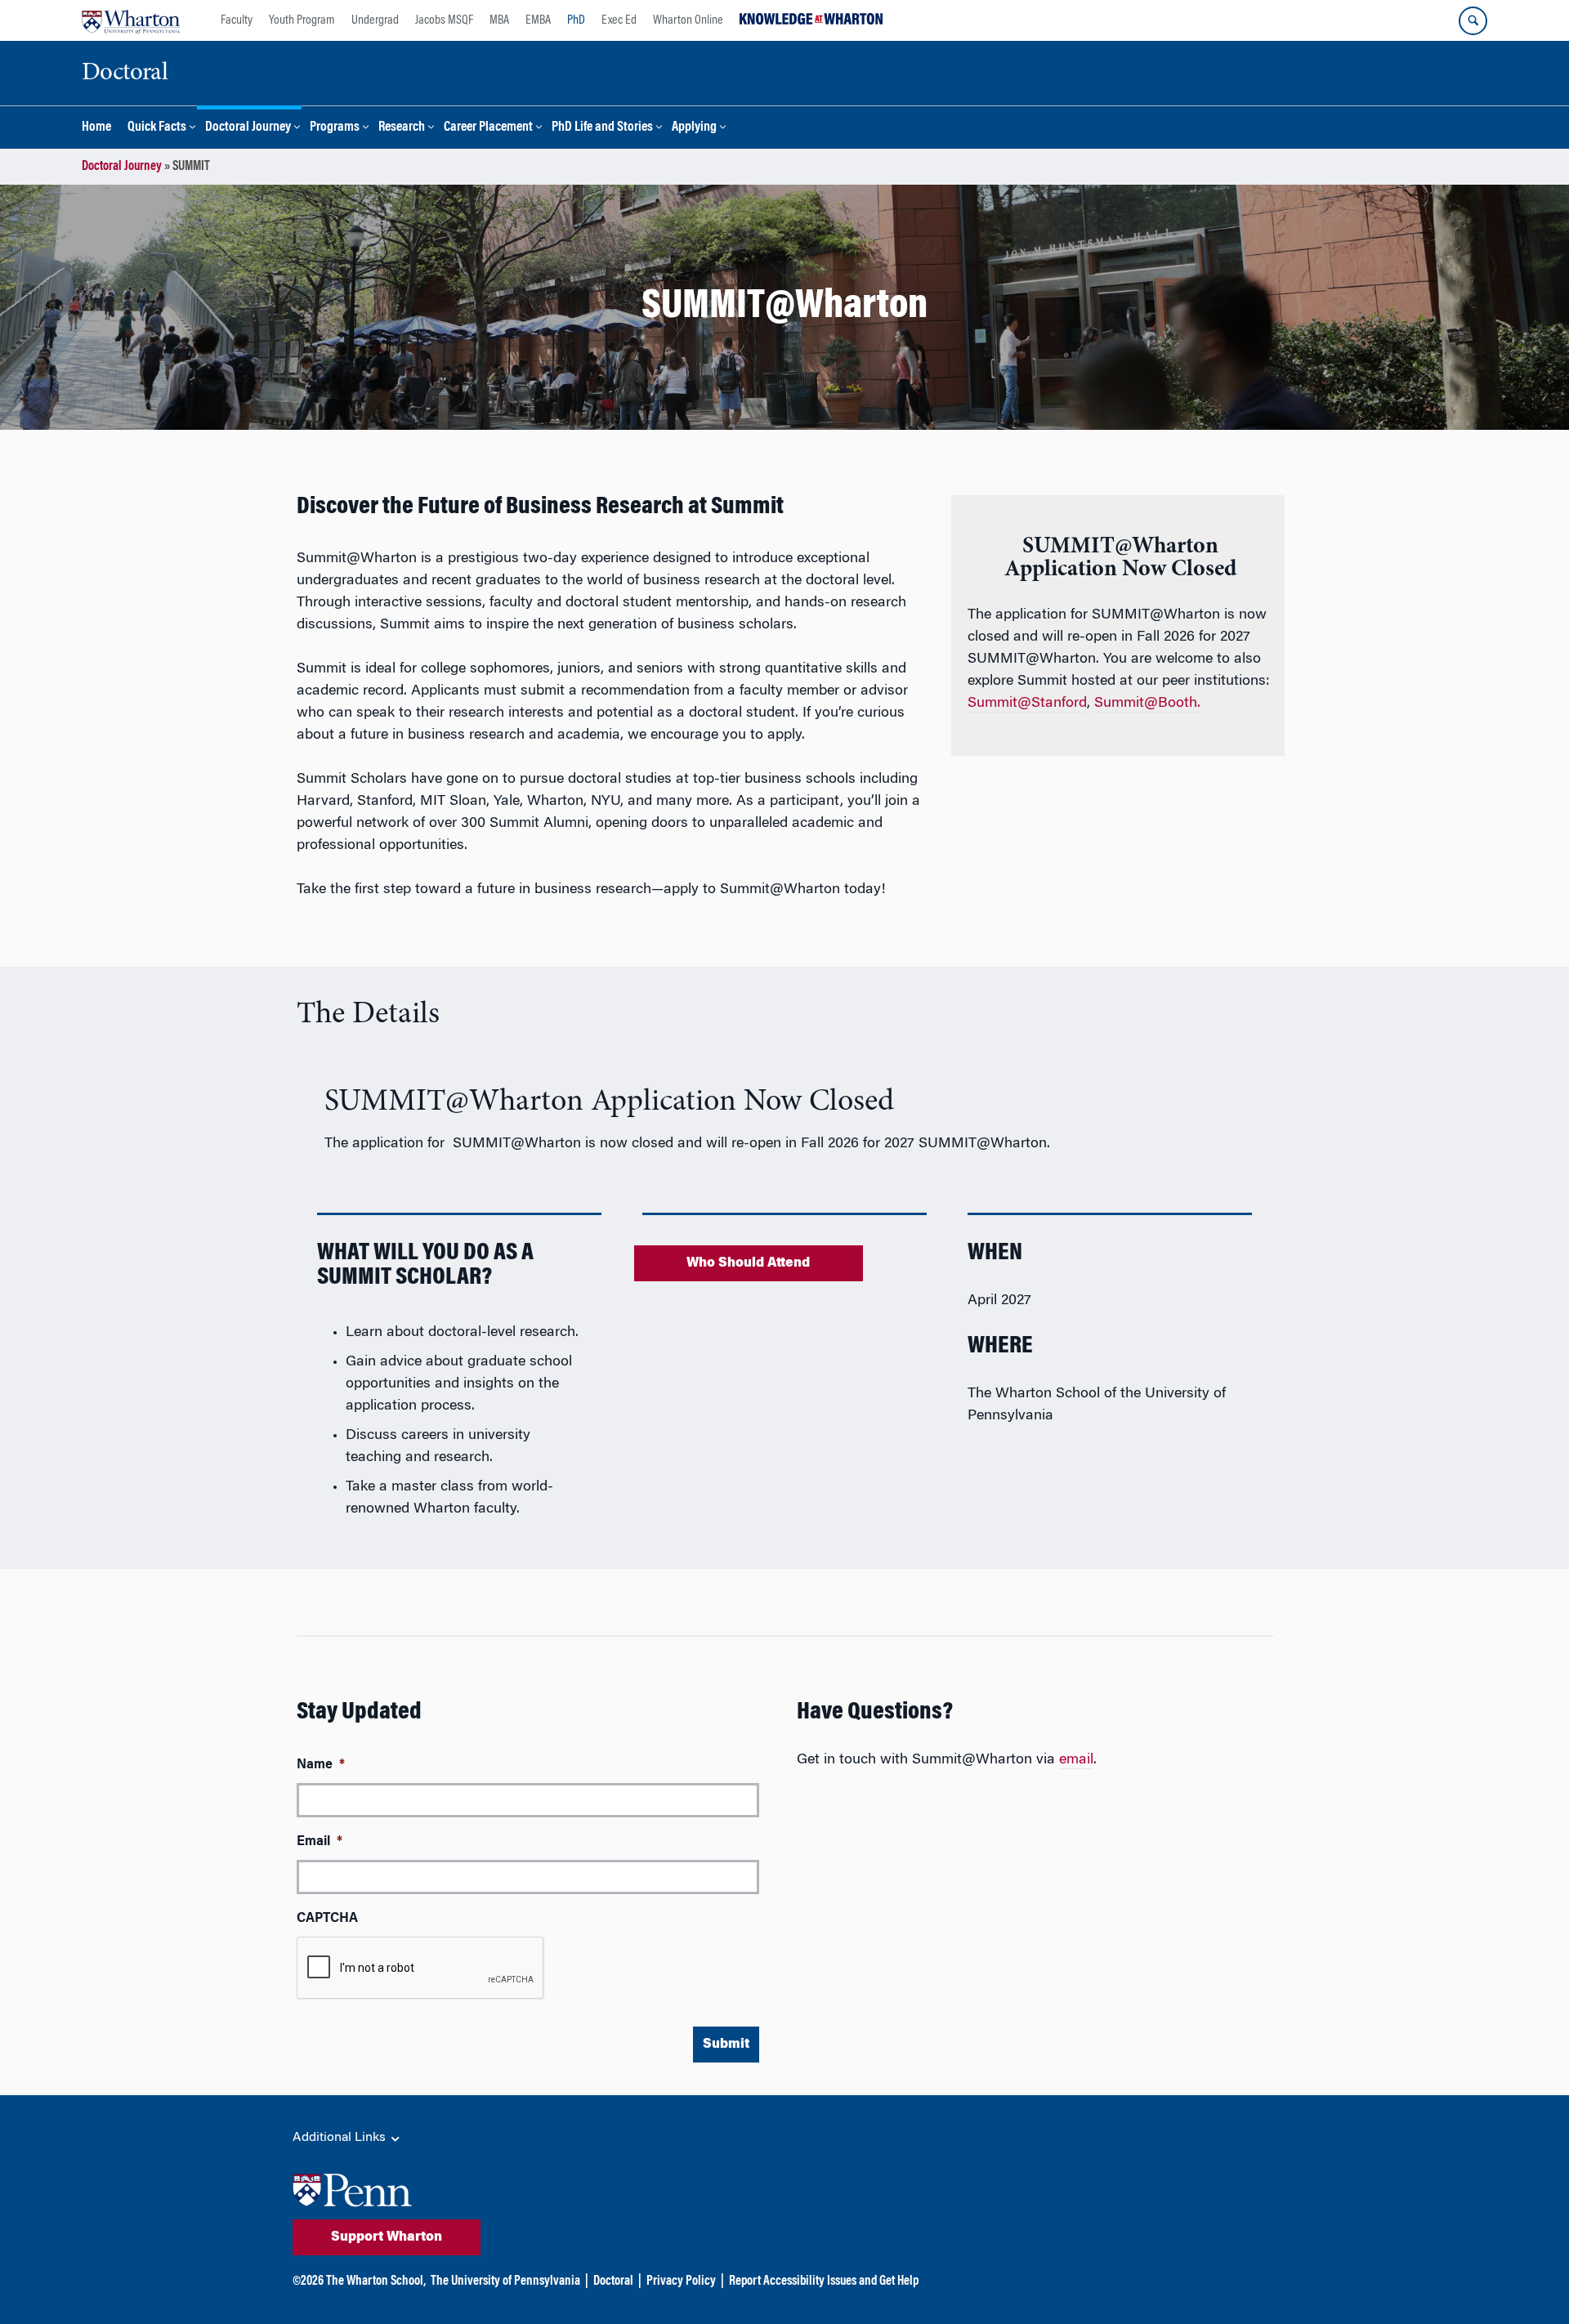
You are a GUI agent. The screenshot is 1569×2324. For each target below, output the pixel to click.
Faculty (237, 20)
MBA (499, 20)
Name (321, 1765)
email (1076, 1760)
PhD (576, 20)
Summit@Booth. (1147, 704)
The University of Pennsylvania (505, 2282)
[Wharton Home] (131, 20)
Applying (694, 128)
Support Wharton (387, 2237)
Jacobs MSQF (444, 20)
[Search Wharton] (1473, 21)
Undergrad (375, 20)
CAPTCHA (327, 1919)
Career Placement (488, 128)
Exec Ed (619, 20)
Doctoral (613, 2282)
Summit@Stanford (1027, 704)
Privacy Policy (681, 2282)
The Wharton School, (376, 2282)
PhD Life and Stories (602, 128)
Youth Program (302, 20)
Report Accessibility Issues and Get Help (824, 2282)
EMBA (538, 20)
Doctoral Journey (248, 128)
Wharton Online (688, 20)
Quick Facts (157, 128)
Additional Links (341, 2138)
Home (96, 128)
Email (320, 1842)
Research (402, 128)
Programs (335, 128)
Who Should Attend (748, 1263)
